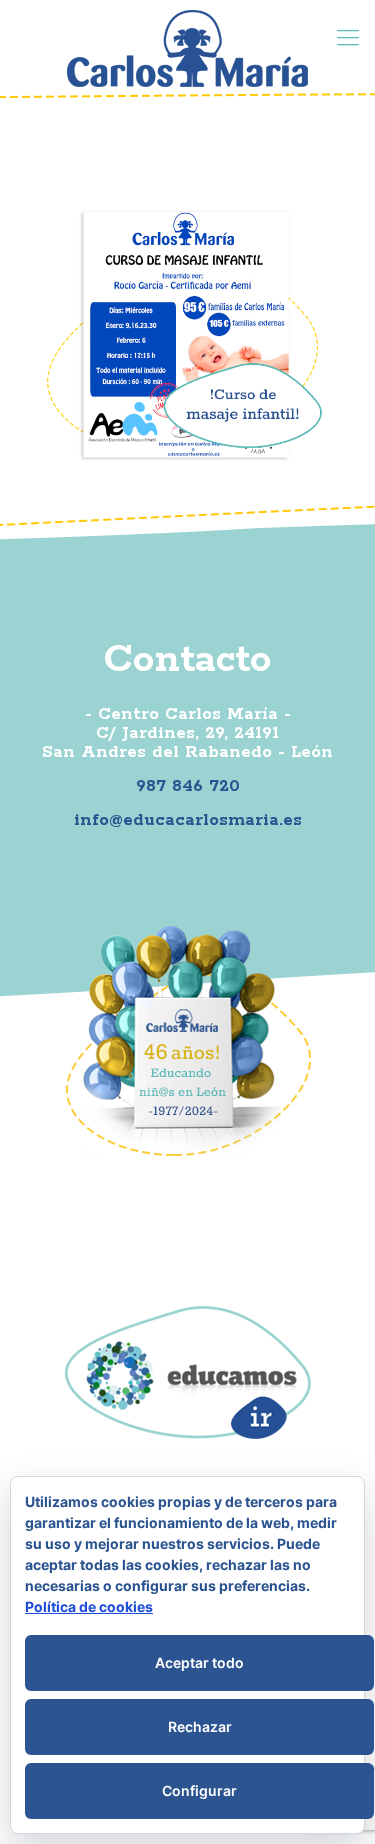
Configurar (199, 1790)
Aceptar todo (199, 1662)
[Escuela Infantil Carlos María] (187, 48)
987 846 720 (188, 786)
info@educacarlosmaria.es (188, 820)
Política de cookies (89, 1606)
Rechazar (200, 1726)
